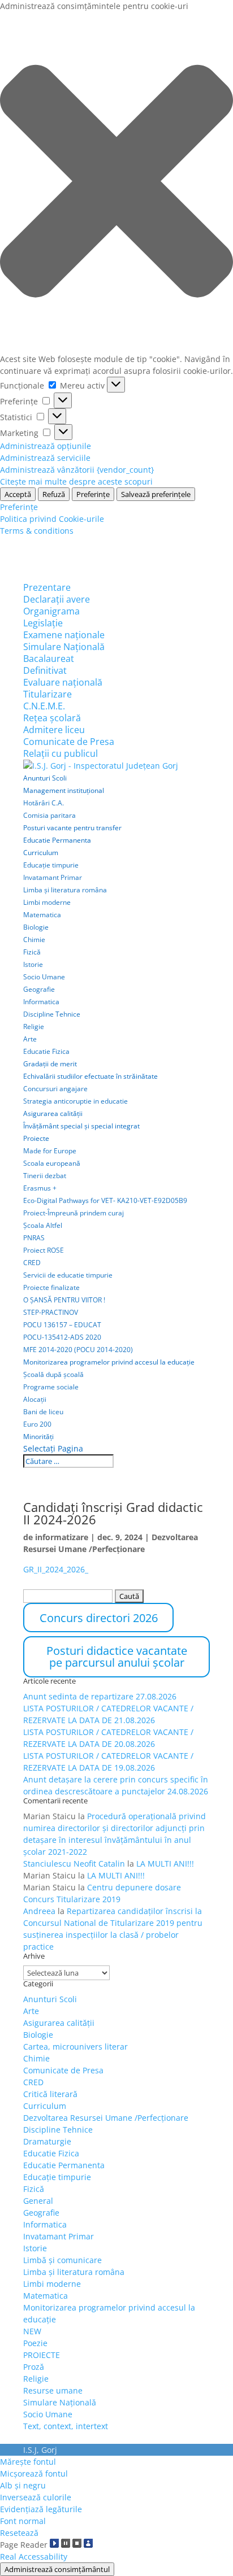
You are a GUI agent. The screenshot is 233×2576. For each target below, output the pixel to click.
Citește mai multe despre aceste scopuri (76, 481)
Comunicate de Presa (69, 742)
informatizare (62, 1537)
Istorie (33, 964)
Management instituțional (64, 790)
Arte (30, 1039)
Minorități (38, 1437)
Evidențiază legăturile (41, 2509)
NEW (32, 2331)
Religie (34, 1027)
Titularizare (48, 694)
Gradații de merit (50, 1064)
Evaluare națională (63, 682)
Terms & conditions (37, 531)
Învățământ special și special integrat (81, 1126)
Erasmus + (40, 1188)
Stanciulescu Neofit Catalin (74, 1864)
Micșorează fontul (34, 2473)
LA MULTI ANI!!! (165, 1864)
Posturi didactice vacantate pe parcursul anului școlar (117, 1657)
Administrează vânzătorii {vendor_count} (77, 470)
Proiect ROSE (44, 1250)
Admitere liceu (54, 730)
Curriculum (41, 853)
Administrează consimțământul (57, 2569)
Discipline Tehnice (52, 1014)
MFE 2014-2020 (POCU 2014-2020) (78, 1350)
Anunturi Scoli (45, 778)
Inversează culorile (36, 2497)
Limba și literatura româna (65, 890)
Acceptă (18, 494)
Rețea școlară (52, 718)
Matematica (42, 915)
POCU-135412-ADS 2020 (62, 1337)
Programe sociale (51, 1387)
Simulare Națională (64, 647)
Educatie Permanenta (57, 840)
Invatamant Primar (53, 877)
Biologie (36, 927)
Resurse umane (53, 2390)
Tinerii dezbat (45, 1176)
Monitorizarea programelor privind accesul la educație (109, 1362)
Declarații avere (57, 599)
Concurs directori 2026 (99, 1618)
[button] (116, 182)
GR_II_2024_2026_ (56, 1569)
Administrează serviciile (45, 458)
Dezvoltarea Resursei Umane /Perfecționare (106, 2118)
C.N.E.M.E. (44, 706)
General (38, 2201)
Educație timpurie (51, 865)
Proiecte (36, 1138)
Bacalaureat (49, 659)
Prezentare (47, 587)
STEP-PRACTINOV (51, 1312)
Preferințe (93, 494)
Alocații (35, 1399)
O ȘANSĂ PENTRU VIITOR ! (64, 1300)
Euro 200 (37, 1424)
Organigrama (51, 611)
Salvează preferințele (156, 494)
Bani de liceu (43, 1412)
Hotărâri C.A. (44, 803)
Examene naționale (64, 635)
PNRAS (34, 1238)
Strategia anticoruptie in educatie (75, 1101)
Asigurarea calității (53, 1113)
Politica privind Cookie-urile (52, 519)
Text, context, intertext (66, 2426)
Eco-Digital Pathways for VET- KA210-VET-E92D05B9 (105, 1200)
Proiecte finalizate (51, 1287)
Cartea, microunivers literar (75, 2047)
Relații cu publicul (61, 753)
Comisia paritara (49, 815)
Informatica (41, 1002)
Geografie (39, 989)
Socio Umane (44, 977)
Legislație (43, 623)
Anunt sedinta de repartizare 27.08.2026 (100, 1696)
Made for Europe (50, 1151)
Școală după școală (53, 1374)
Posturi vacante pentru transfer (72, 828)
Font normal (23, 2521)
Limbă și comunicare (62, 2260)
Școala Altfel (43, 1225)
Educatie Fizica (46, 1051)
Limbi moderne (47, 902)
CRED (32, 1263)
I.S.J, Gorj (40, 2450)
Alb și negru (23, 2485)
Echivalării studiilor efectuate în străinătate (90, 1076)
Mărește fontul (28, 2462)
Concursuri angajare (55, 1089)
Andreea (39, 1911)
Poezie (35, 2343)
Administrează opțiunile (46, 446)
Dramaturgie (47, 2141)
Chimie (34, 940)
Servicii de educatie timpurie (68, 1275)
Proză (34, 2367)
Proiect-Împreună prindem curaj (74, 1213)
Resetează (19, 2533)
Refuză (54, 494)
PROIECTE (42, 2355)
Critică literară (50, 2094)
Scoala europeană (52, 1163)
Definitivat (45, 670)
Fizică (32, 952)
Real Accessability (34, 2557)
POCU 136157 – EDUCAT (62, 1325)
